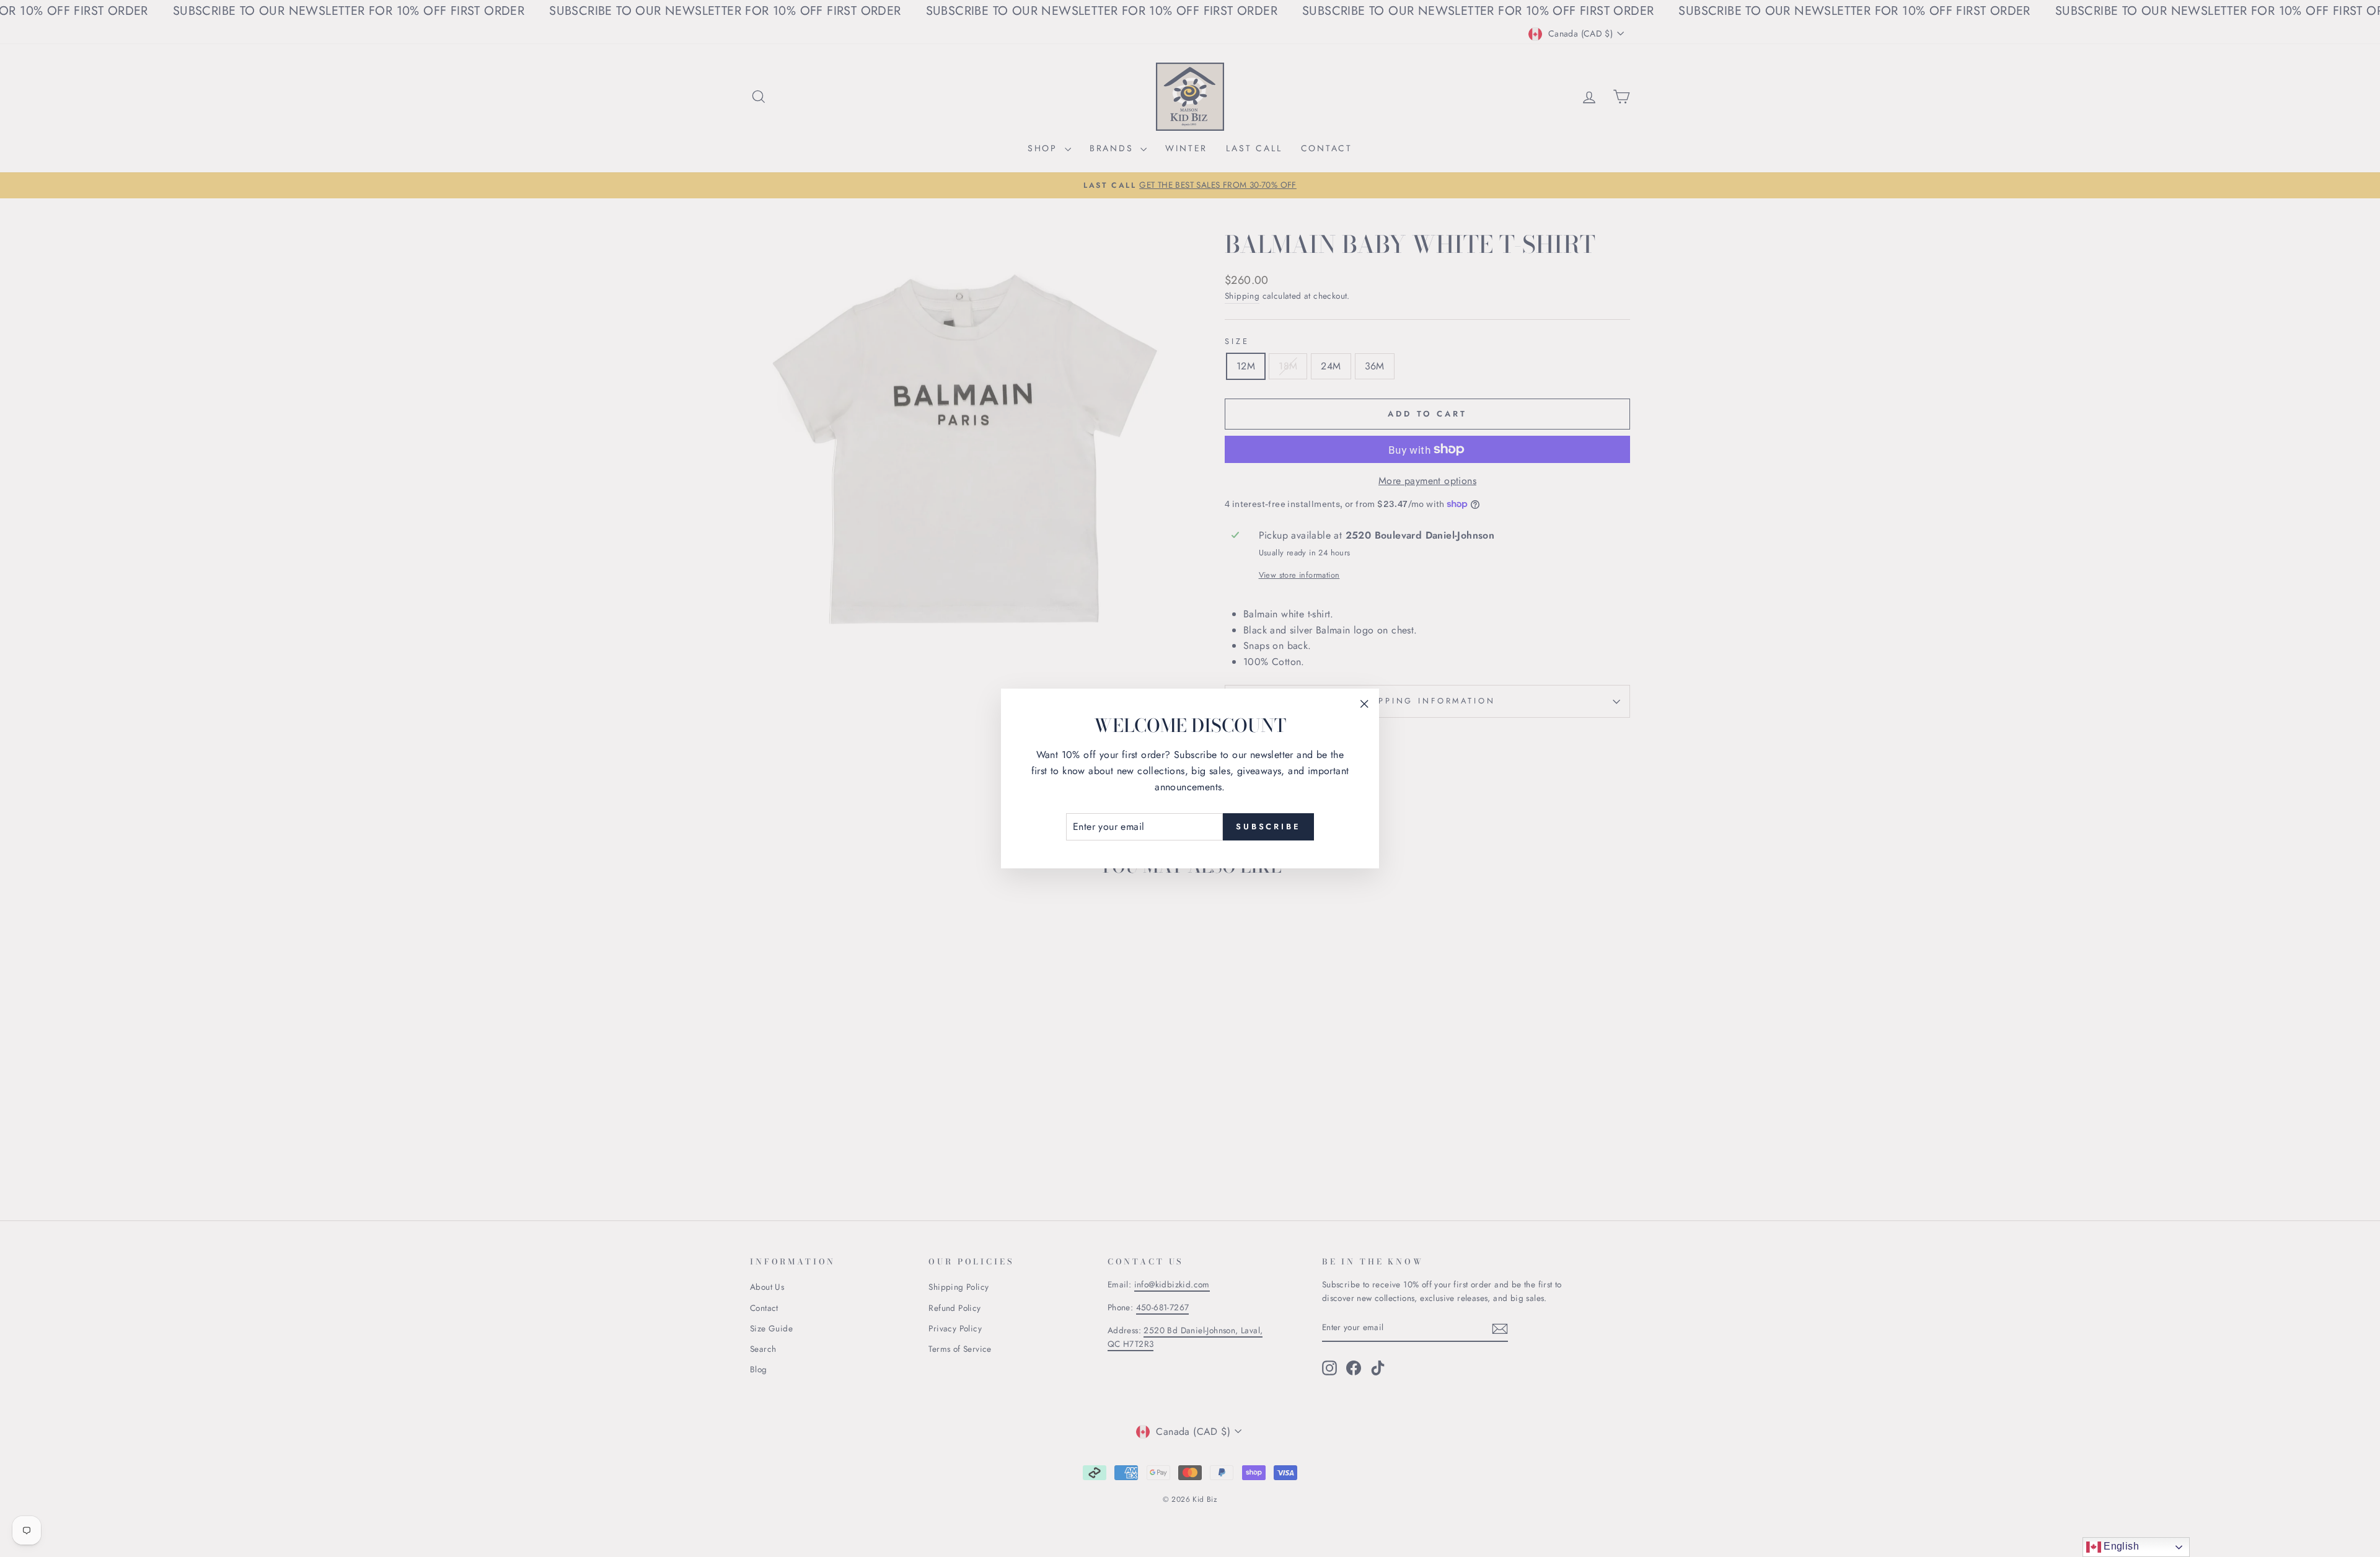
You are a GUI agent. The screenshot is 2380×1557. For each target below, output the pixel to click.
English (2120, 1546)
